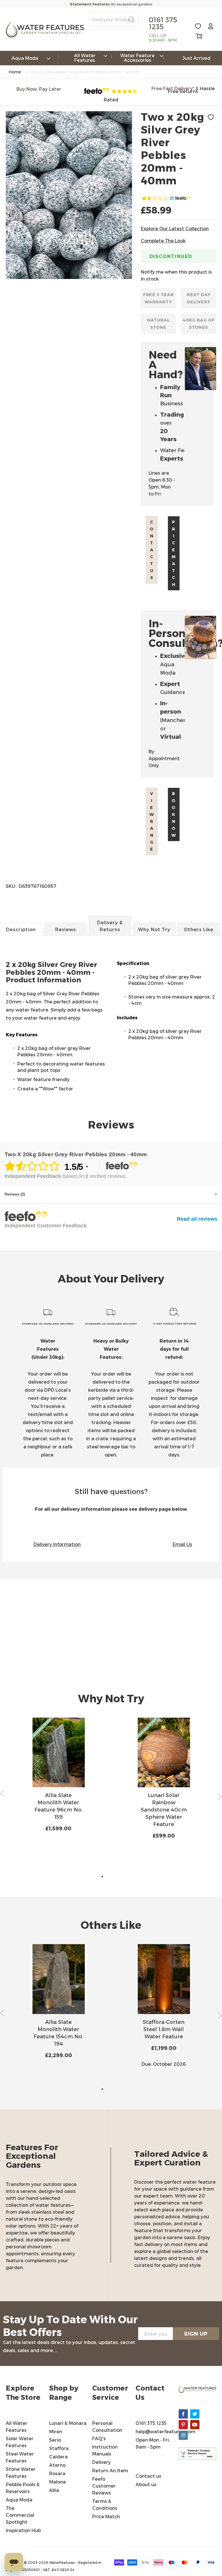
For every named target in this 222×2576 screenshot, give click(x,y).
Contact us (152, 550)
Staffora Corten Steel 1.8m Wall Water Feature (164, 2029)
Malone (58, 2482)
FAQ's (99, 2438)
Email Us (182, 1544)
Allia (54, 2490)
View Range (152, 821)
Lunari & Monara (68, 2423)
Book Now (174, 814)
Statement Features (90, 4)
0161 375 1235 (151, 2423)
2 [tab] (111, 1877)
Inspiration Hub (23, 2530)
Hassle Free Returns (191, 90)
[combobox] (113, 19)
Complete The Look (163, 241)
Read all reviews (197, 1219)
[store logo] (45, 29)
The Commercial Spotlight (20, 2515)
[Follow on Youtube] (195, 2425)
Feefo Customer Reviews (104, 2486)
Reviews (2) (15, 1194)
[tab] (111, 981)
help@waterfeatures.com (165, 2431)
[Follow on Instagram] (183, 2435)
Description (21, 929)
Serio (55, 2440)
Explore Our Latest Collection (175, 228)
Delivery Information (57, 1544)
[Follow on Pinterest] (183, 2425)
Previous (2, 1794)
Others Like (199, 929)
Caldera (58, 2457)
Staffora (59, 2448)
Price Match (174, 553)
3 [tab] (120, 1877)
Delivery (101, 2462)
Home (15, 72)
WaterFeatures (62, 2562)
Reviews (66, 929)
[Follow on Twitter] (195, 2414)
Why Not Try (154, 929)
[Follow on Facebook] (183, 2414)
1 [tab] (102, 1877)
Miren (56, 2431)
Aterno (57, 2465)
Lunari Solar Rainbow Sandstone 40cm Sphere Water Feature (164, 1809)
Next (220, 1796)
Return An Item (110, 2470)
